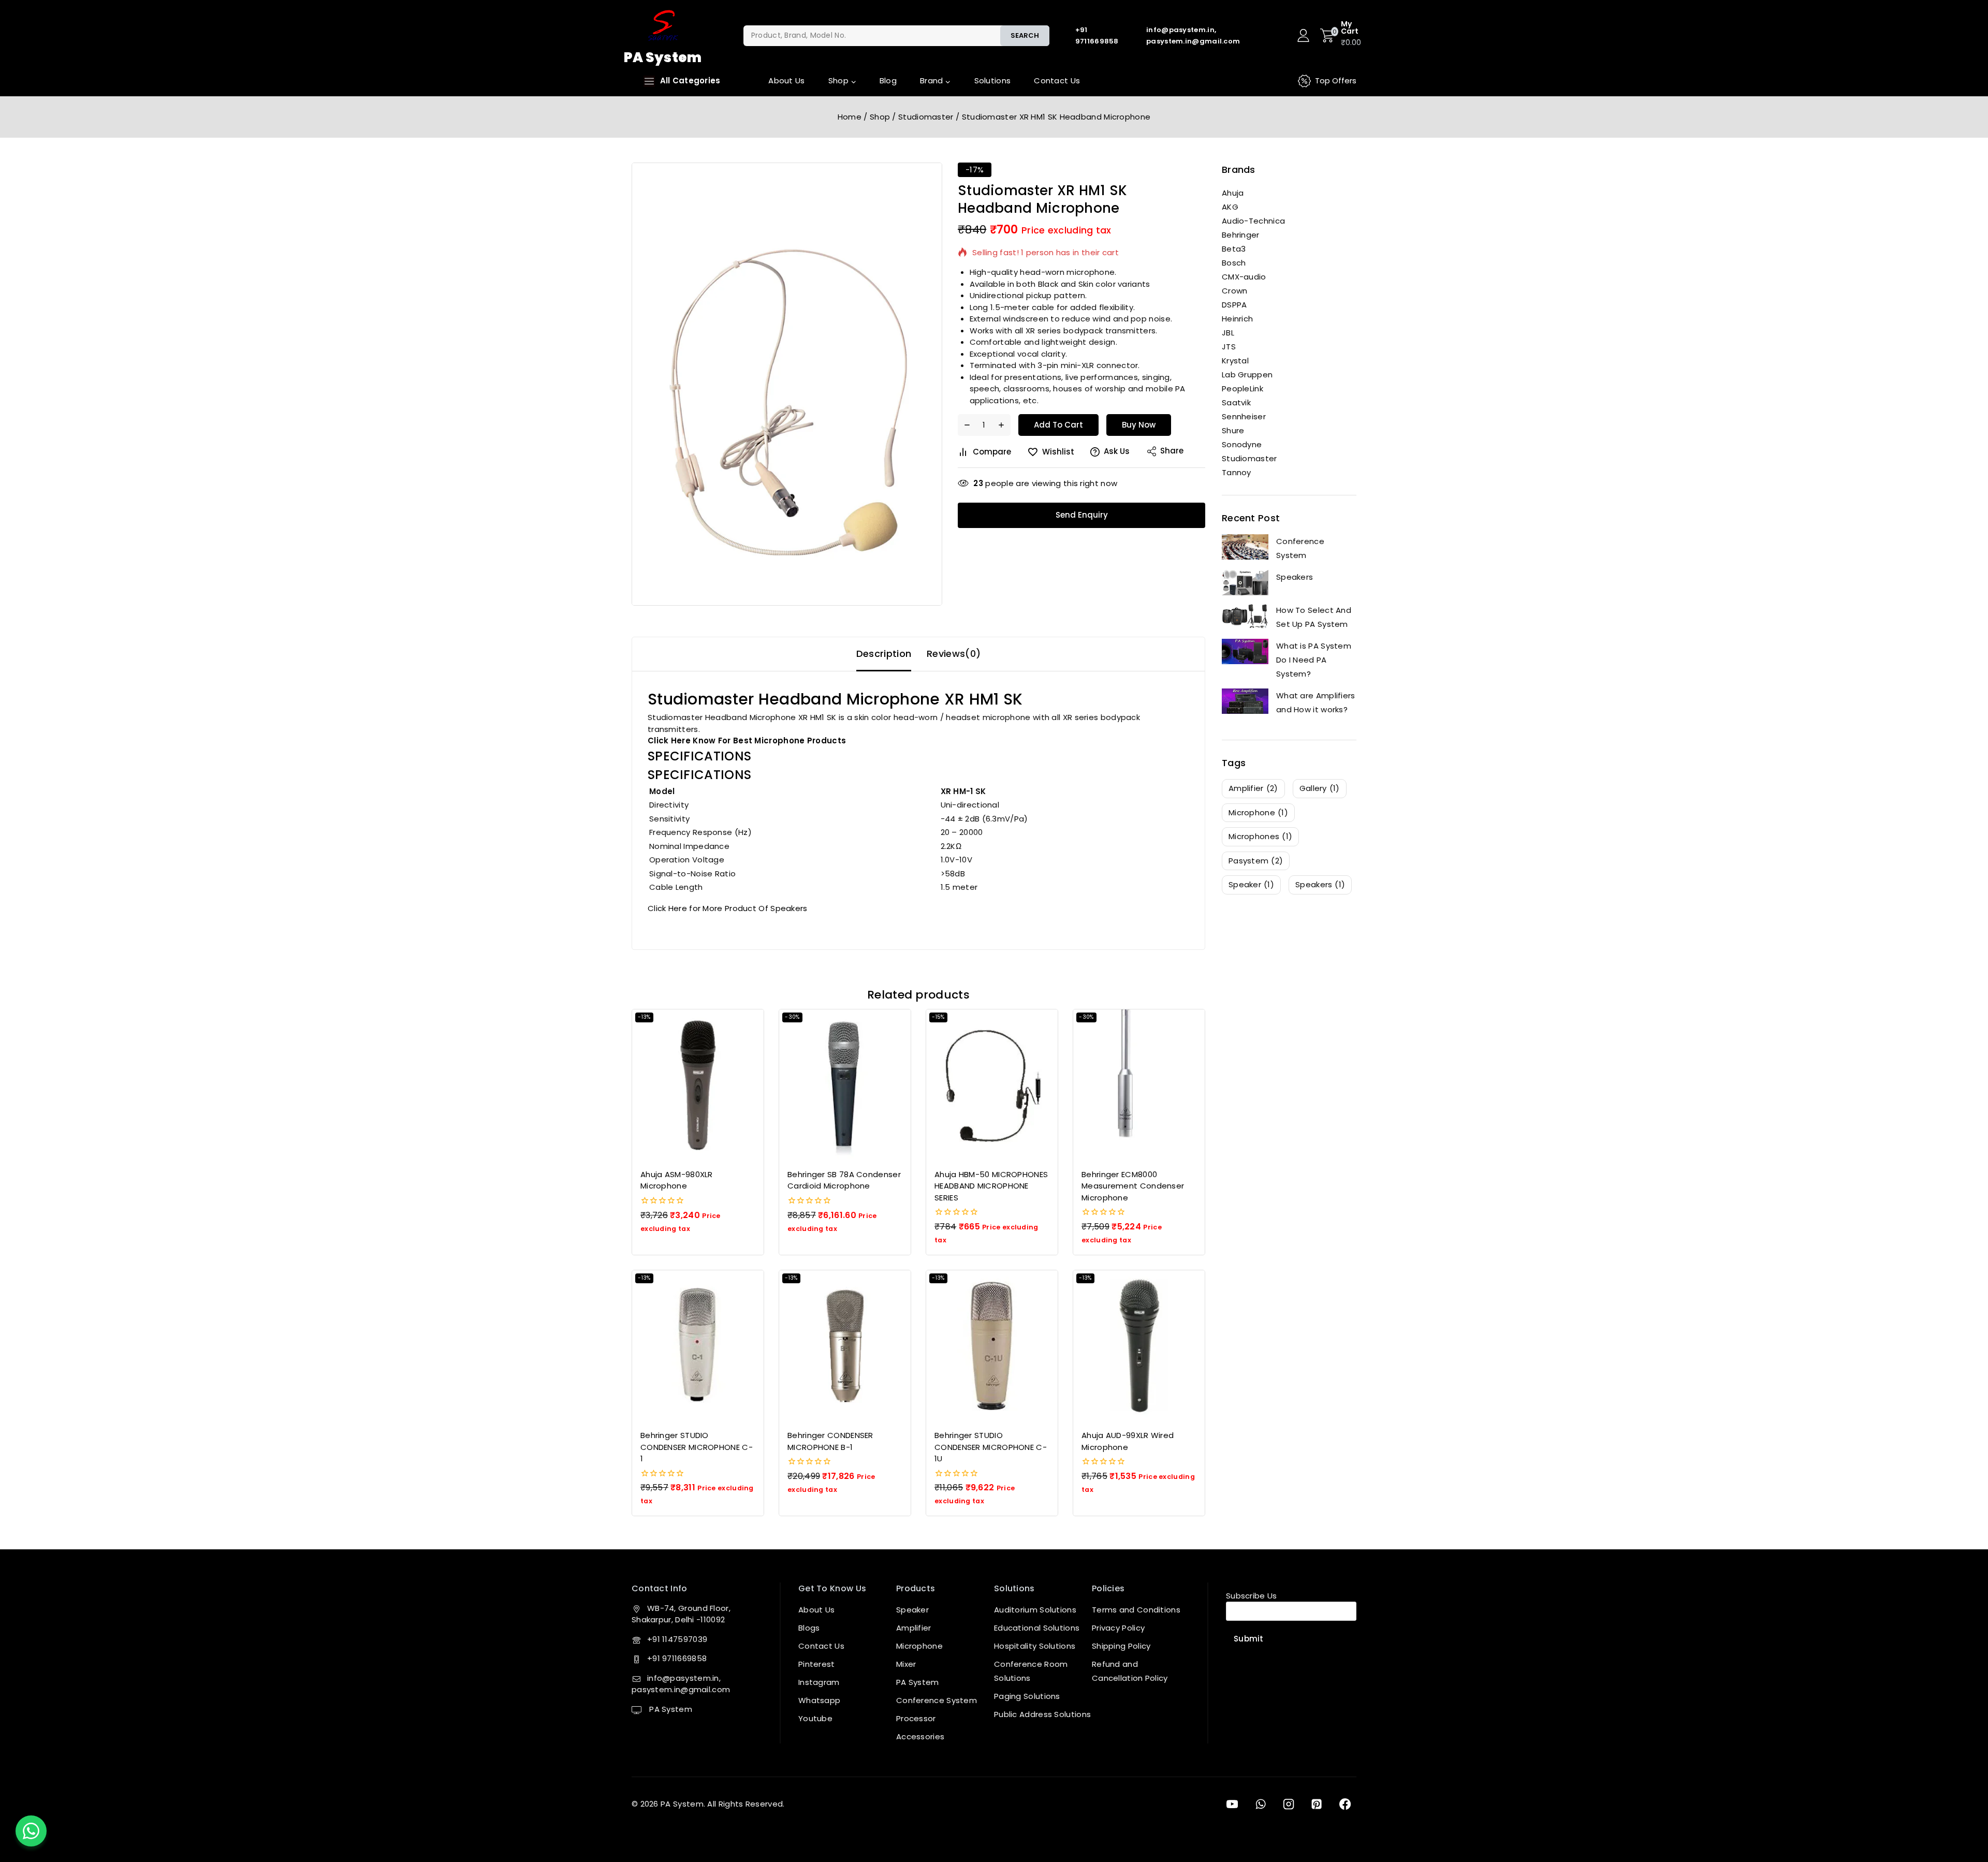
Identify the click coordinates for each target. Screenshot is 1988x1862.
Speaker (912, 1610)
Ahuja (1233, 193)
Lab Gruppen (1247, 375)
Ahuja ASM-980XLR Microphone (677, 1180)
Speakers (1295, 577)
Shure (1233, 430)
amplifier (1253, 788)
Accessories (920, 1736)
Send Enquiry (1082, 515)
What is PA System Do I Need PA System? (1314, 660)
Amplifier (914, 1628)
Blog (888, 80)
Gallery (1320, 788)
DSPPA (1234, 305)
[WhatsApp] (1260, 1804)
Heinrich (1237, 319)
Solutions (993, 80)
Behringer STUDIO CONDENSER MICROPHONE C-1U (991, 1447)
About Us (786, 80)
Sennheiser (1244, 416)
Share (1172, 451)
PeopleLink (1242, 388)
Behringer (1241, 235)
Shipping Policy (1121, 1646)
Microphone (919, 1646)
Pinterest (817, 1664)
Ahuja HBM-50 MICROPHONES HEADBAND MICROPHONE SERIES (991, 1186)
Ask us (1117, 451)
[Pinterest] (1317, 1804)
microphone (1258, 812)
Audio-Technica (1253, 221)
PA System (670, 1709)
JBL (1228, 333)
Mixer (906, 1664)
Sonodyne (1242, 444)
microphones (1260, 836)
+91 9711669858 (677, 1658)
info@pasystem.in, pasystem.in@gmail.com (681, 1684)
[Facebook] (1345, 1804)
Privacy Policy (1118, 1628)
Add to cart (1058, 425)
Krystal (1235, 361)
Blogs (809, 1628)
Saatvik (1236, 402)
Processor (916, 1718)
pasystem (1256, 861)
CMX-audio (1244, 277)
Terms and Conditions (1136, 1610)
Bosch (1234, 263)
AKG (1230, 207)
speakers (1320, 884)
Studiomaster (1249, 458)
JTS (1229, 347)
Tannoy (1237, 472)
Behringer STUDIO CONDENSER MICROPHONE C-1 (697, 1447)
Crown (1235, 291)
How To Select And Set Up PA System (1314, 617)
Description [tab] (884, 654)
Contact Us (1057, 80)
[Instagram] (1289, 1804)
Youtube (815, 1718)
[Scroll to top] (1964, 1807)
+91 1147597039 (677, 1639)
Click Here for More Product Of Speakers (728, 908)
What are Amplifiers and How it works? (1316, 702)
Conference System (1300, 548)
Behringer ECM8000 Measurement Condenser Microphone (1133, 1186)
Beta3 (1234, 249)
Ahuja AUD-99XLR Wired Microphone (1128, 1441)
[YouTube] (1232, 1804)
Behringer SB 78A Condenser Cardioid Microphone (844, 1180)
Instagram (819, 1682)
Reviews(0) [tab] (954, 654)
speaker (1251, 884)
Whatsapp (819, 1700)
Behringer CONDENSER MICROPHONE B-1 (830, 1441)
